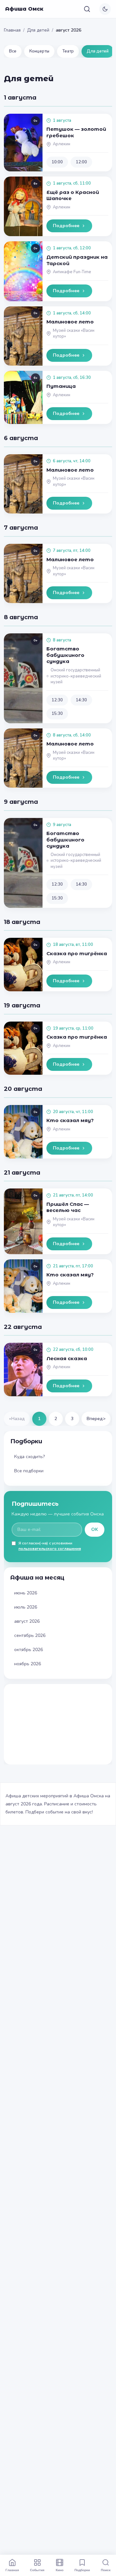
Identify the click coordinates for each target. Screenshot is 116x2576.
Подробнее (66, 226)
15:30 (57, 714)
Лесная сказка (67, 1358)
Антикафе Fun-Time (72, 272)
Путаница (61, 386)
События (37, 2570)
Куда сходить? (29, 1457)
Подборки (82, 2570)
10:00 (57, 162)
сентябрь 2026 (30, 1635)
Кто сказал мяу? (70, 1120)
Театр (68, 51)
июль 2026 (26, 1607)
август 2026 (27, 1621)
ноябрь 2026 (28, 1664)
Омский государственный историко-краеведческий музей (76, 676)
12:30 (57, 700)
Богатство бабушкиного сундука (65, 655)
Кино (60, 2570)
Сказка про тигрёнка (77, 953)
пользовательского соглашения (50, 1549)
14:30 (81, 700)
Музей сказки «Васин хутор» (74, 334)
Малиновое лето (70, 322)
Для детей (38, 30)
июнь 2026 (26, 1593)
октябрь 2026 (29, 1650)
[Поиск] (87, 9)
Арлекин (62, 144)
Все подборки (29, 1471)
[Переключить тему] (105, 9)
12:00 (81, 162)
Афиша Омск (24, 9)
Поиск (106, 2570)
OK (95, 1529)
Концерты (39, 51)
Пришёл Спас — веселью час (68, 1207)
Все (13, 51)
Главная (12, 30)
